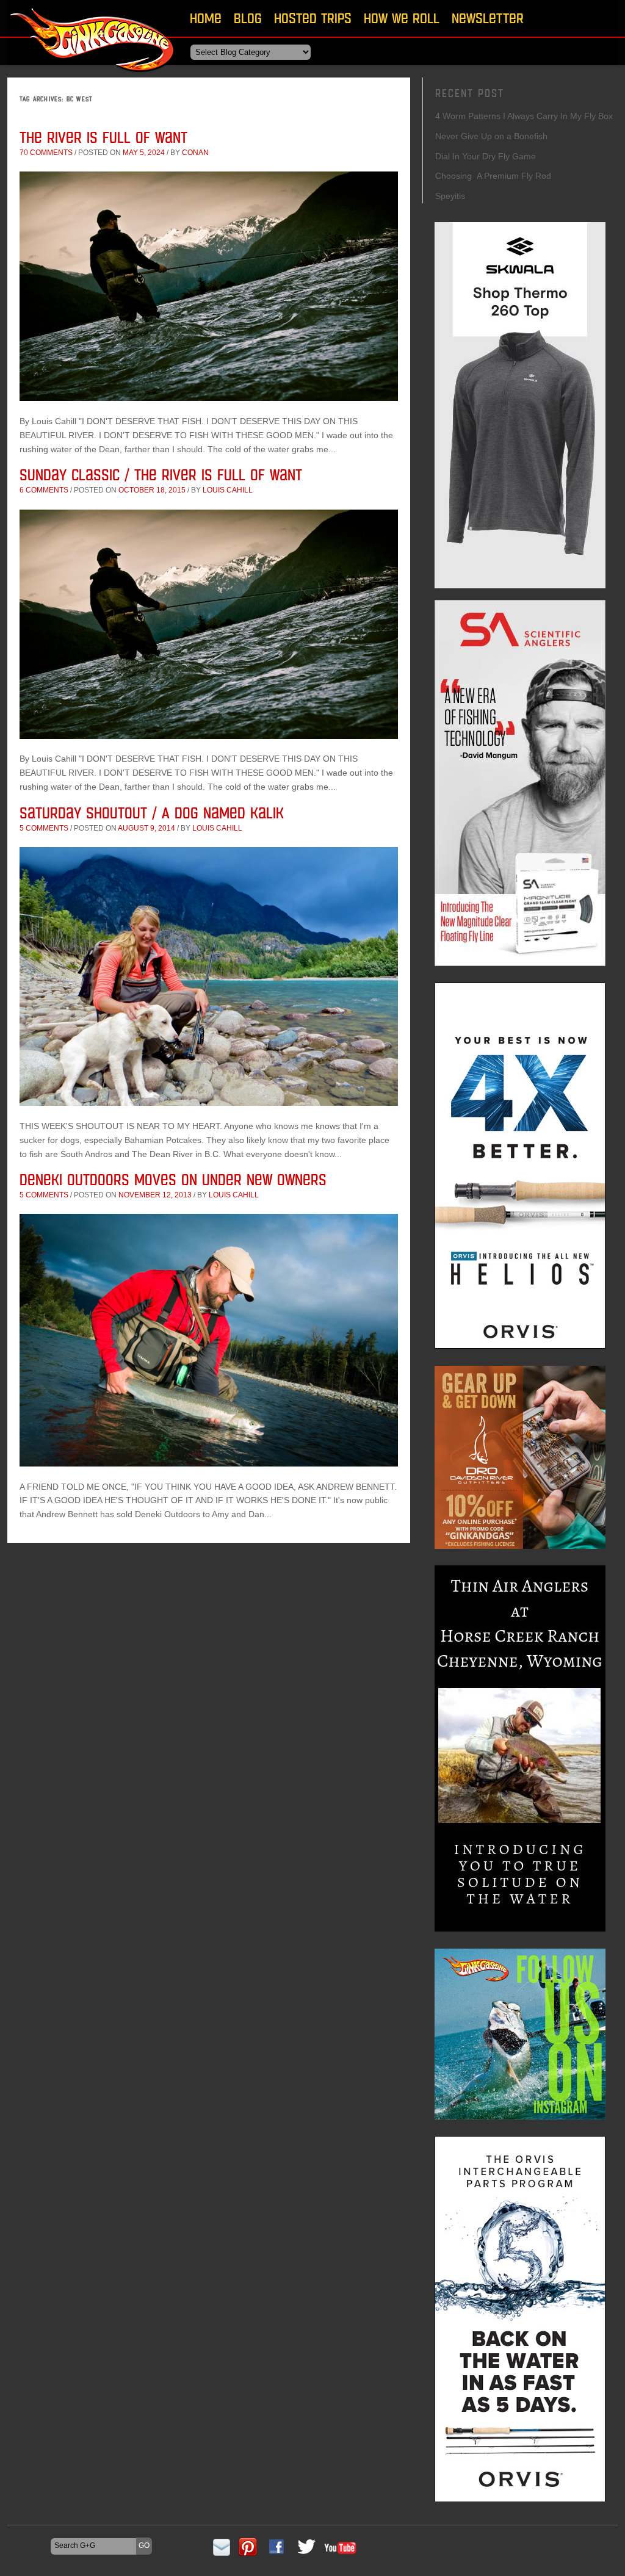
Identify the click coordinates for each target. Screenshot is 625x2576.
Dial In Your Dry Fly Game (486, 156)
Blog (248, 18)
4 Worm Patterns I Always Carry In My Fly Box (524, 116)
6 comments (44, 490)
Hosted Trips (313, 18)
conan (195, 153)
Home (206, 18)
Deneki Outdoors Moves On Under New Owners (173, 1179)
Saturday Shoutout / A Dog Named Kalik (152, 813)
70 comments (46, 153)
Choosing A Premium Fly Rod (493, 176)
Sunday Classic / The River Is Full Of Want (161, 474)
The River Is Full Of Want (103, 137)
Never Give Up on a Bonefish (491, 136)
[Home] (93, 76)
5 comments (44, 828)
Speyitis (450, 196)
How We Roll (402, 18)
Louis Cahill (228, 490)
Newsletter (488, 18)
